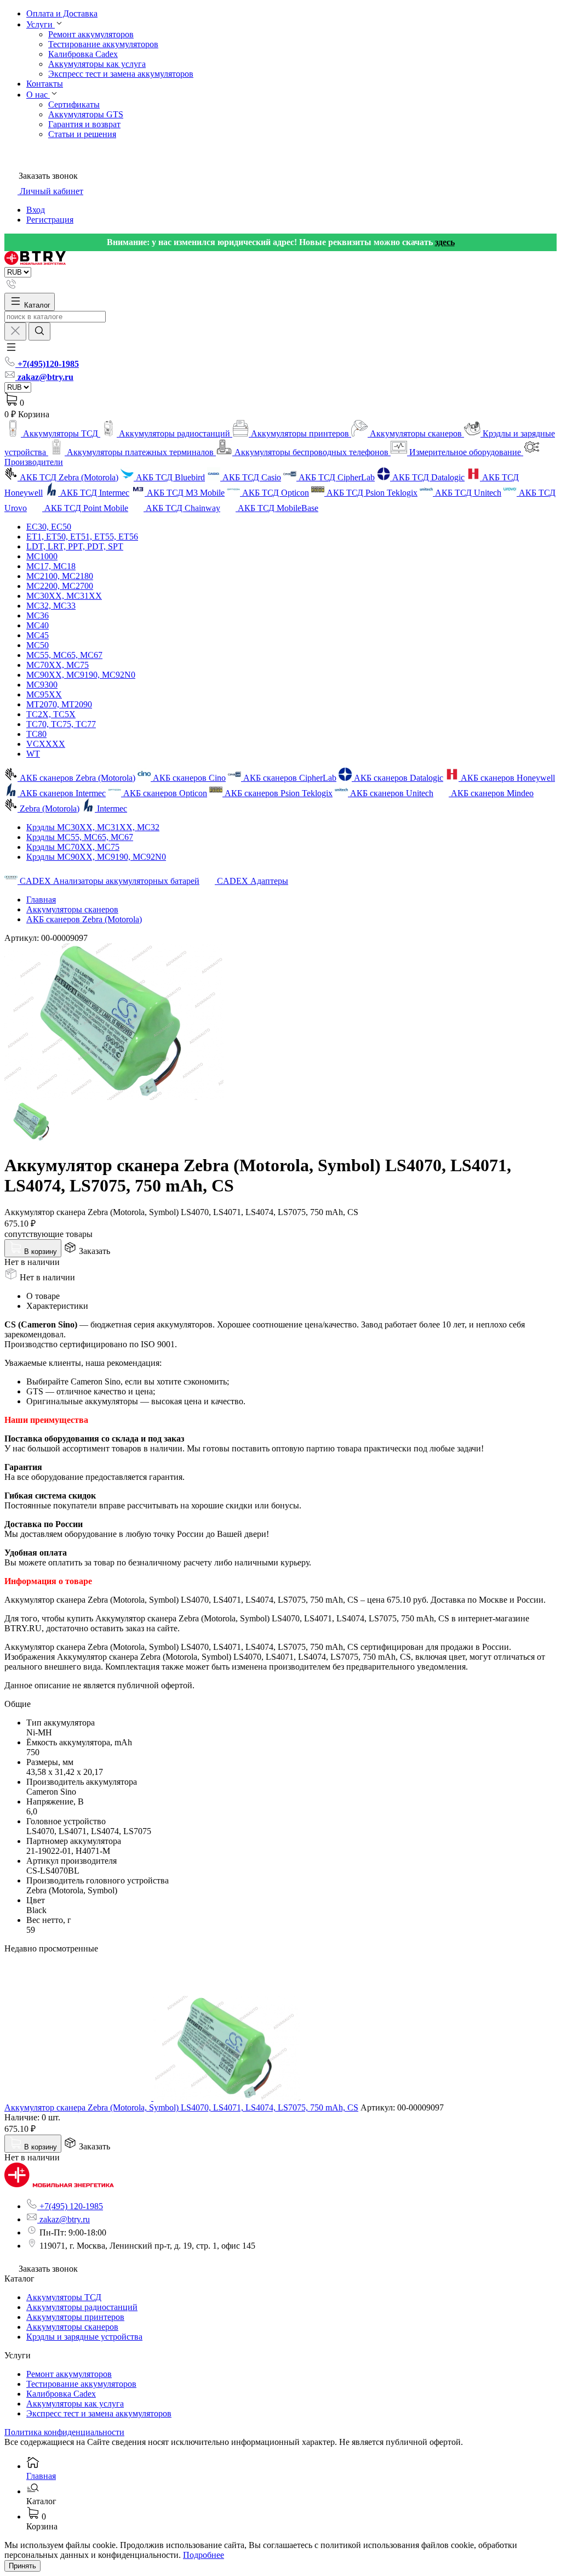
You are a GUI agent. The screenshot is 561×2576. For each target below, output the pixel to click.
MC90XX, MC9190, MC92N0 (81, 675)
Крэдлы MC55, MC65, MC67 (80, 837)
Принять (22, 2566)
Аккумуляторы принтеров (75, 2317)
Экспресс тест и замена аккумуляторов (121, 74)
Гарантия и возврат (84, 124)
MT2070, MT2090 (59, 704)
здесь (445, 242)
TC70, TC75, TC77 (61, 724)
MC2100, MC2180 (60, 576)
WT (33, 754)
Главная (41, 900)
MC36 (38, 615)
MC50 (38, 645)
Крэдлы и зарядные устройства (84, 2337)
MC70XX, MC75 (58, 665)
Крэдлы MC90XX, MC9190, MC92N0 (96, 857)
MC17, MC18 (51, 566)
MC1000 (42, 556)
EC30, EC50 (49, 527)
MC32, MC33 (51, 606)
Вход (36, 210)
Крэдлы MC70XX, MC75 (73, 847)
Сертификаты (74, 104)
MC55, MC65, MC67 (64, 655)
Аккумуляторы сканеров (72, 909)
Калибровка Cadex (83, 54)
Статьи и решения (82, 134)
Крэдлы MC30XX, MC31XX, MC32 (93, 827)
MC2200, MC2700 (60, 586)
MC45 (38, 635)
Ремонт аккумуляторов (91, 34)
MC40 (38, 625)
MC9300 (42, 685)
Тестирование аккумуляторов (103, 44)
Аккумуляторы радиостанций (82, 2307)
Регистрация (50, 220)
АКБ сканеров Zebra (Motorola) (84, 919)
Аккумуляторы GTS (86, 114)
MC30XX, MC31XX (64, 596)
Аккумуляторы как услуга (97, 64)
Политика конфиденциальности (64, 2432)
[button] (11, 351)
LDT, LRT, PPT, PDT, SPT (75, 546)
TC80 (36, 734)
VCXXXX (46, 744)
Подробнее (204, 2555)
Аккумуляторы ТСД (64, 2297)
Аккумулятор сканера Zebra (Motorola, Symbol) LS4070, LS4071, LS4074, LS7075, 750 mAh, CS (181, 2107)
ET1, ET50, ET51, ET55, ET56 (82, 537)
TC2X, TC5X (51, 714)
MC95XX (44, 694)
